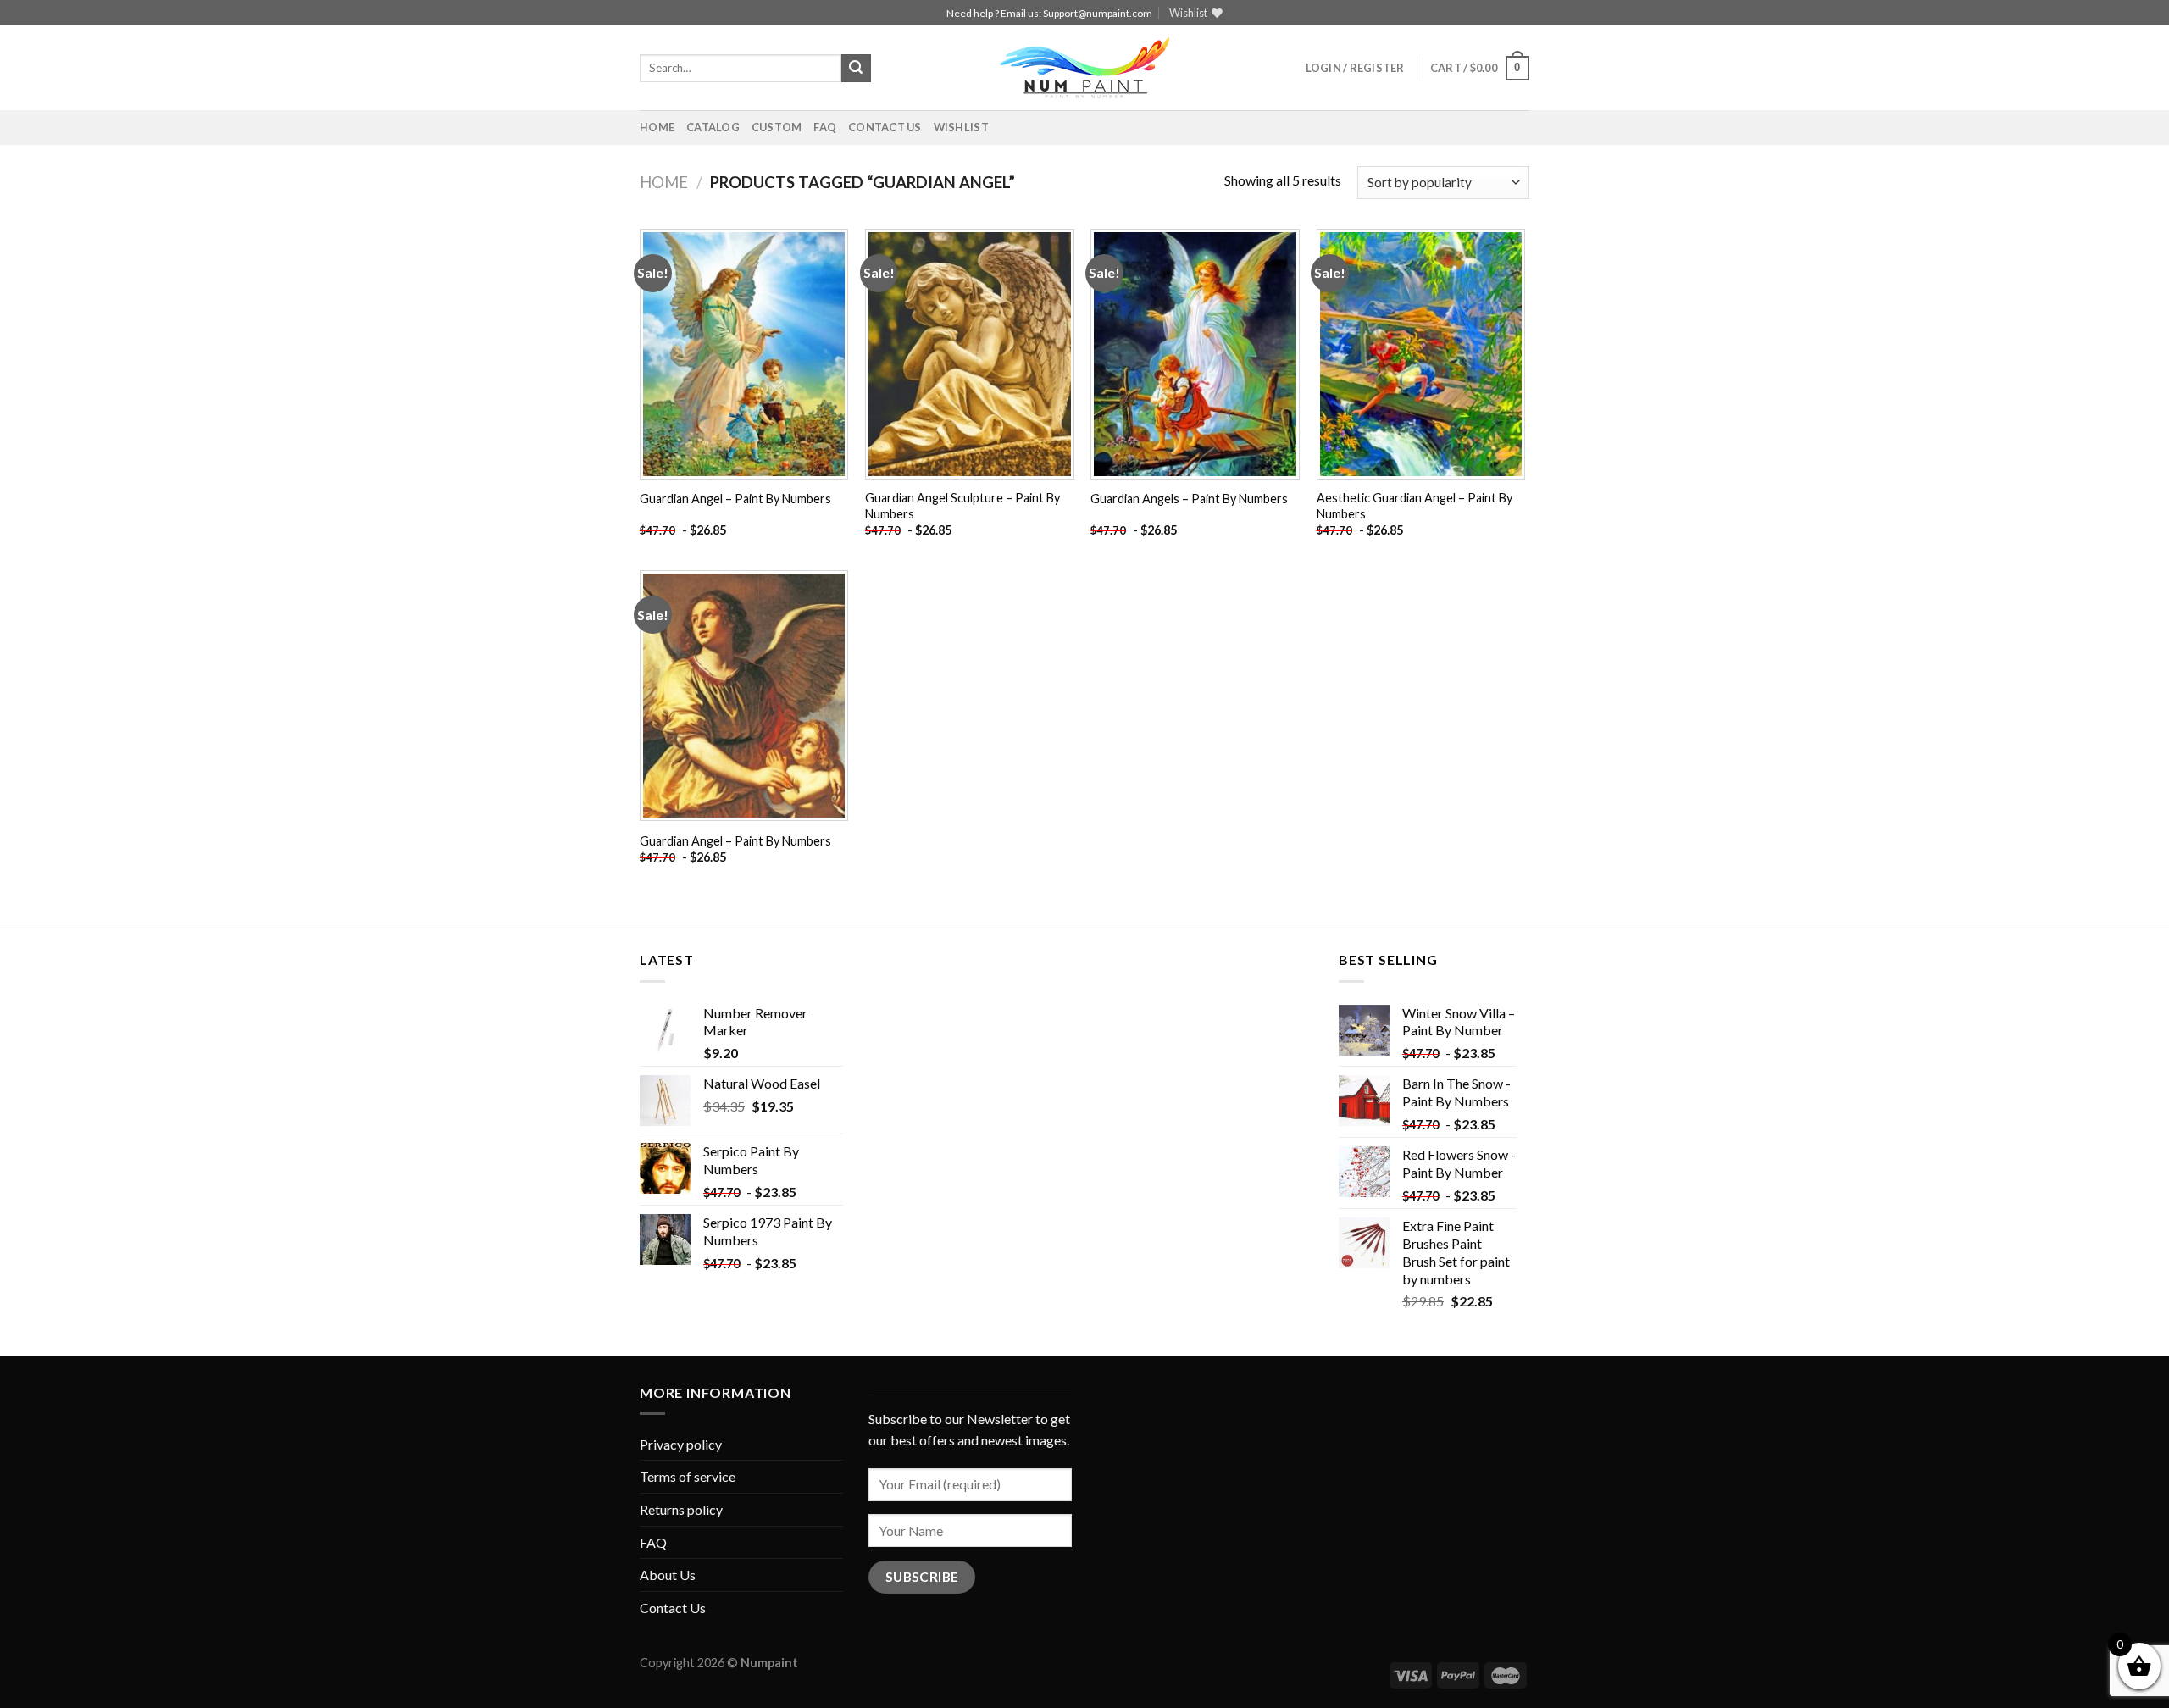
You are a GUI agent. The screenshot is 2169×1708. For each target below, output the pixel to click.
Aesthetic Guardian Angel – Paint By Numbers (1415, 506)
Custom (777, 127)
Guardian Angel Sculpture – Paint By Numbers (962, 506)
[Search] (856, 69)
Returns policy (681, 1509)
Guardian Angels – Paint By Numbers (1189, 499)
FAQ (825, 127)
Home (657, 127)
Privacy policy (681, 1444)
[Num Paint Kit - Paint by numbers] (1084, 68)
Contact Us (885, 127)
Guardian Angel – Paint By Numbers (735, 499)
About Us (668, 1575)
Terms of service (688, 1476)
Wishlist (961, 127)
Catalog (713, 127)
